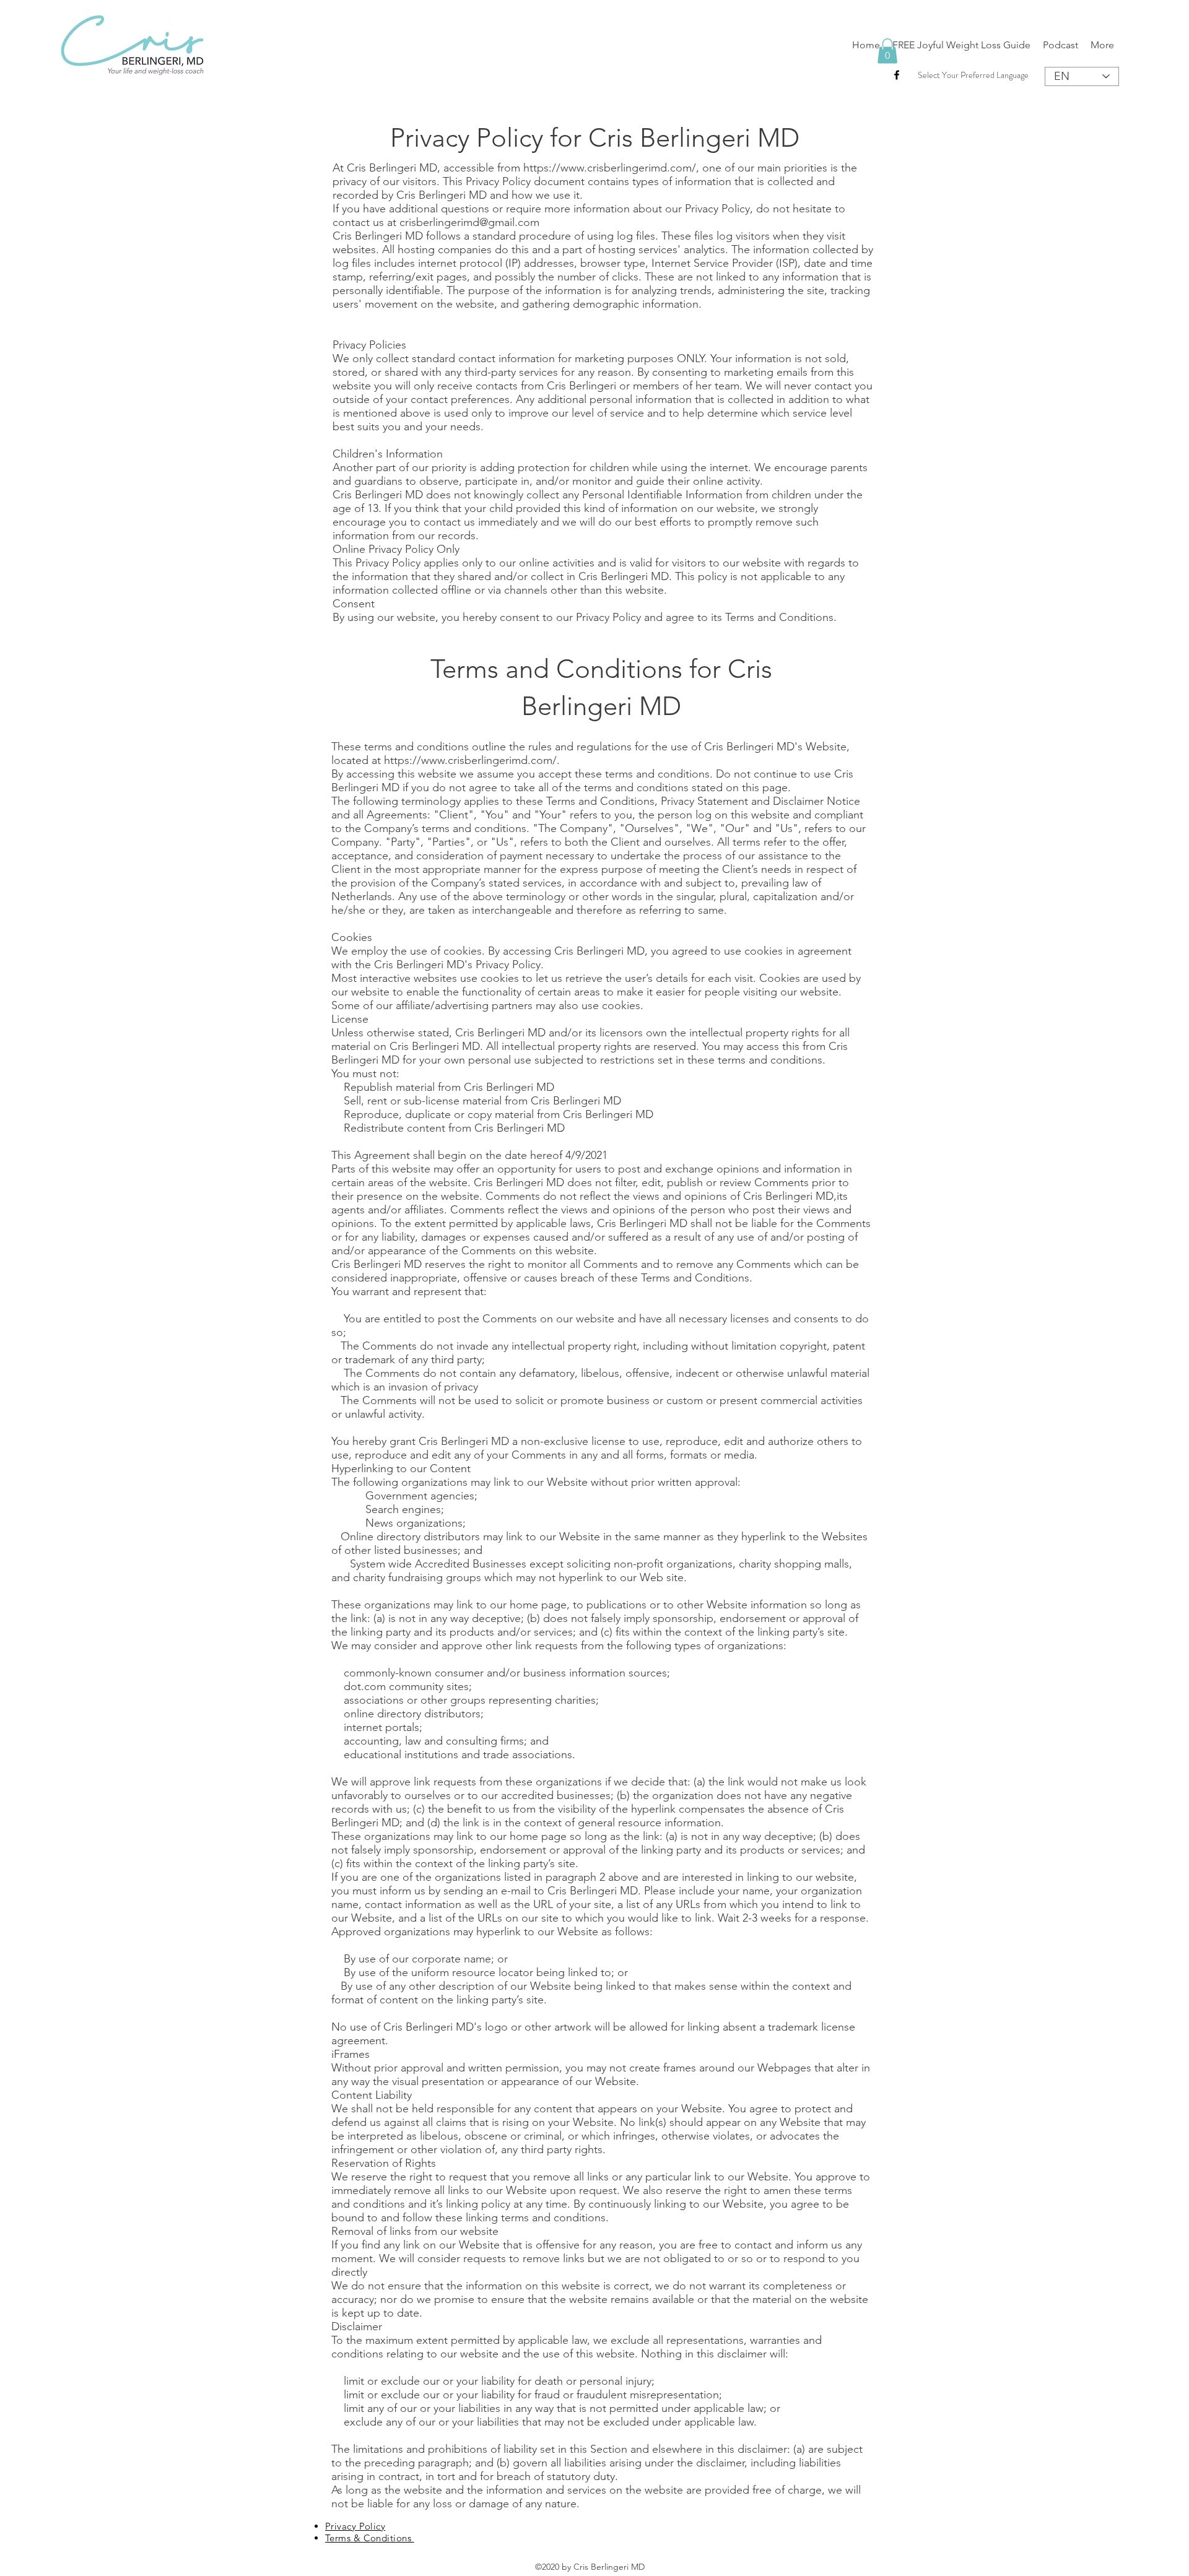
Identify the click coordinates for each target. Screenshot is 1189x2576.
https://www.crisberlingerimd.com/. (472, 760)
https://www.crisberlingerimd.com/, (611, 168)
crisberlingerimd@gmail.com (469, 222)
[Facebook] (897, 75)
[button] (887, 51)
